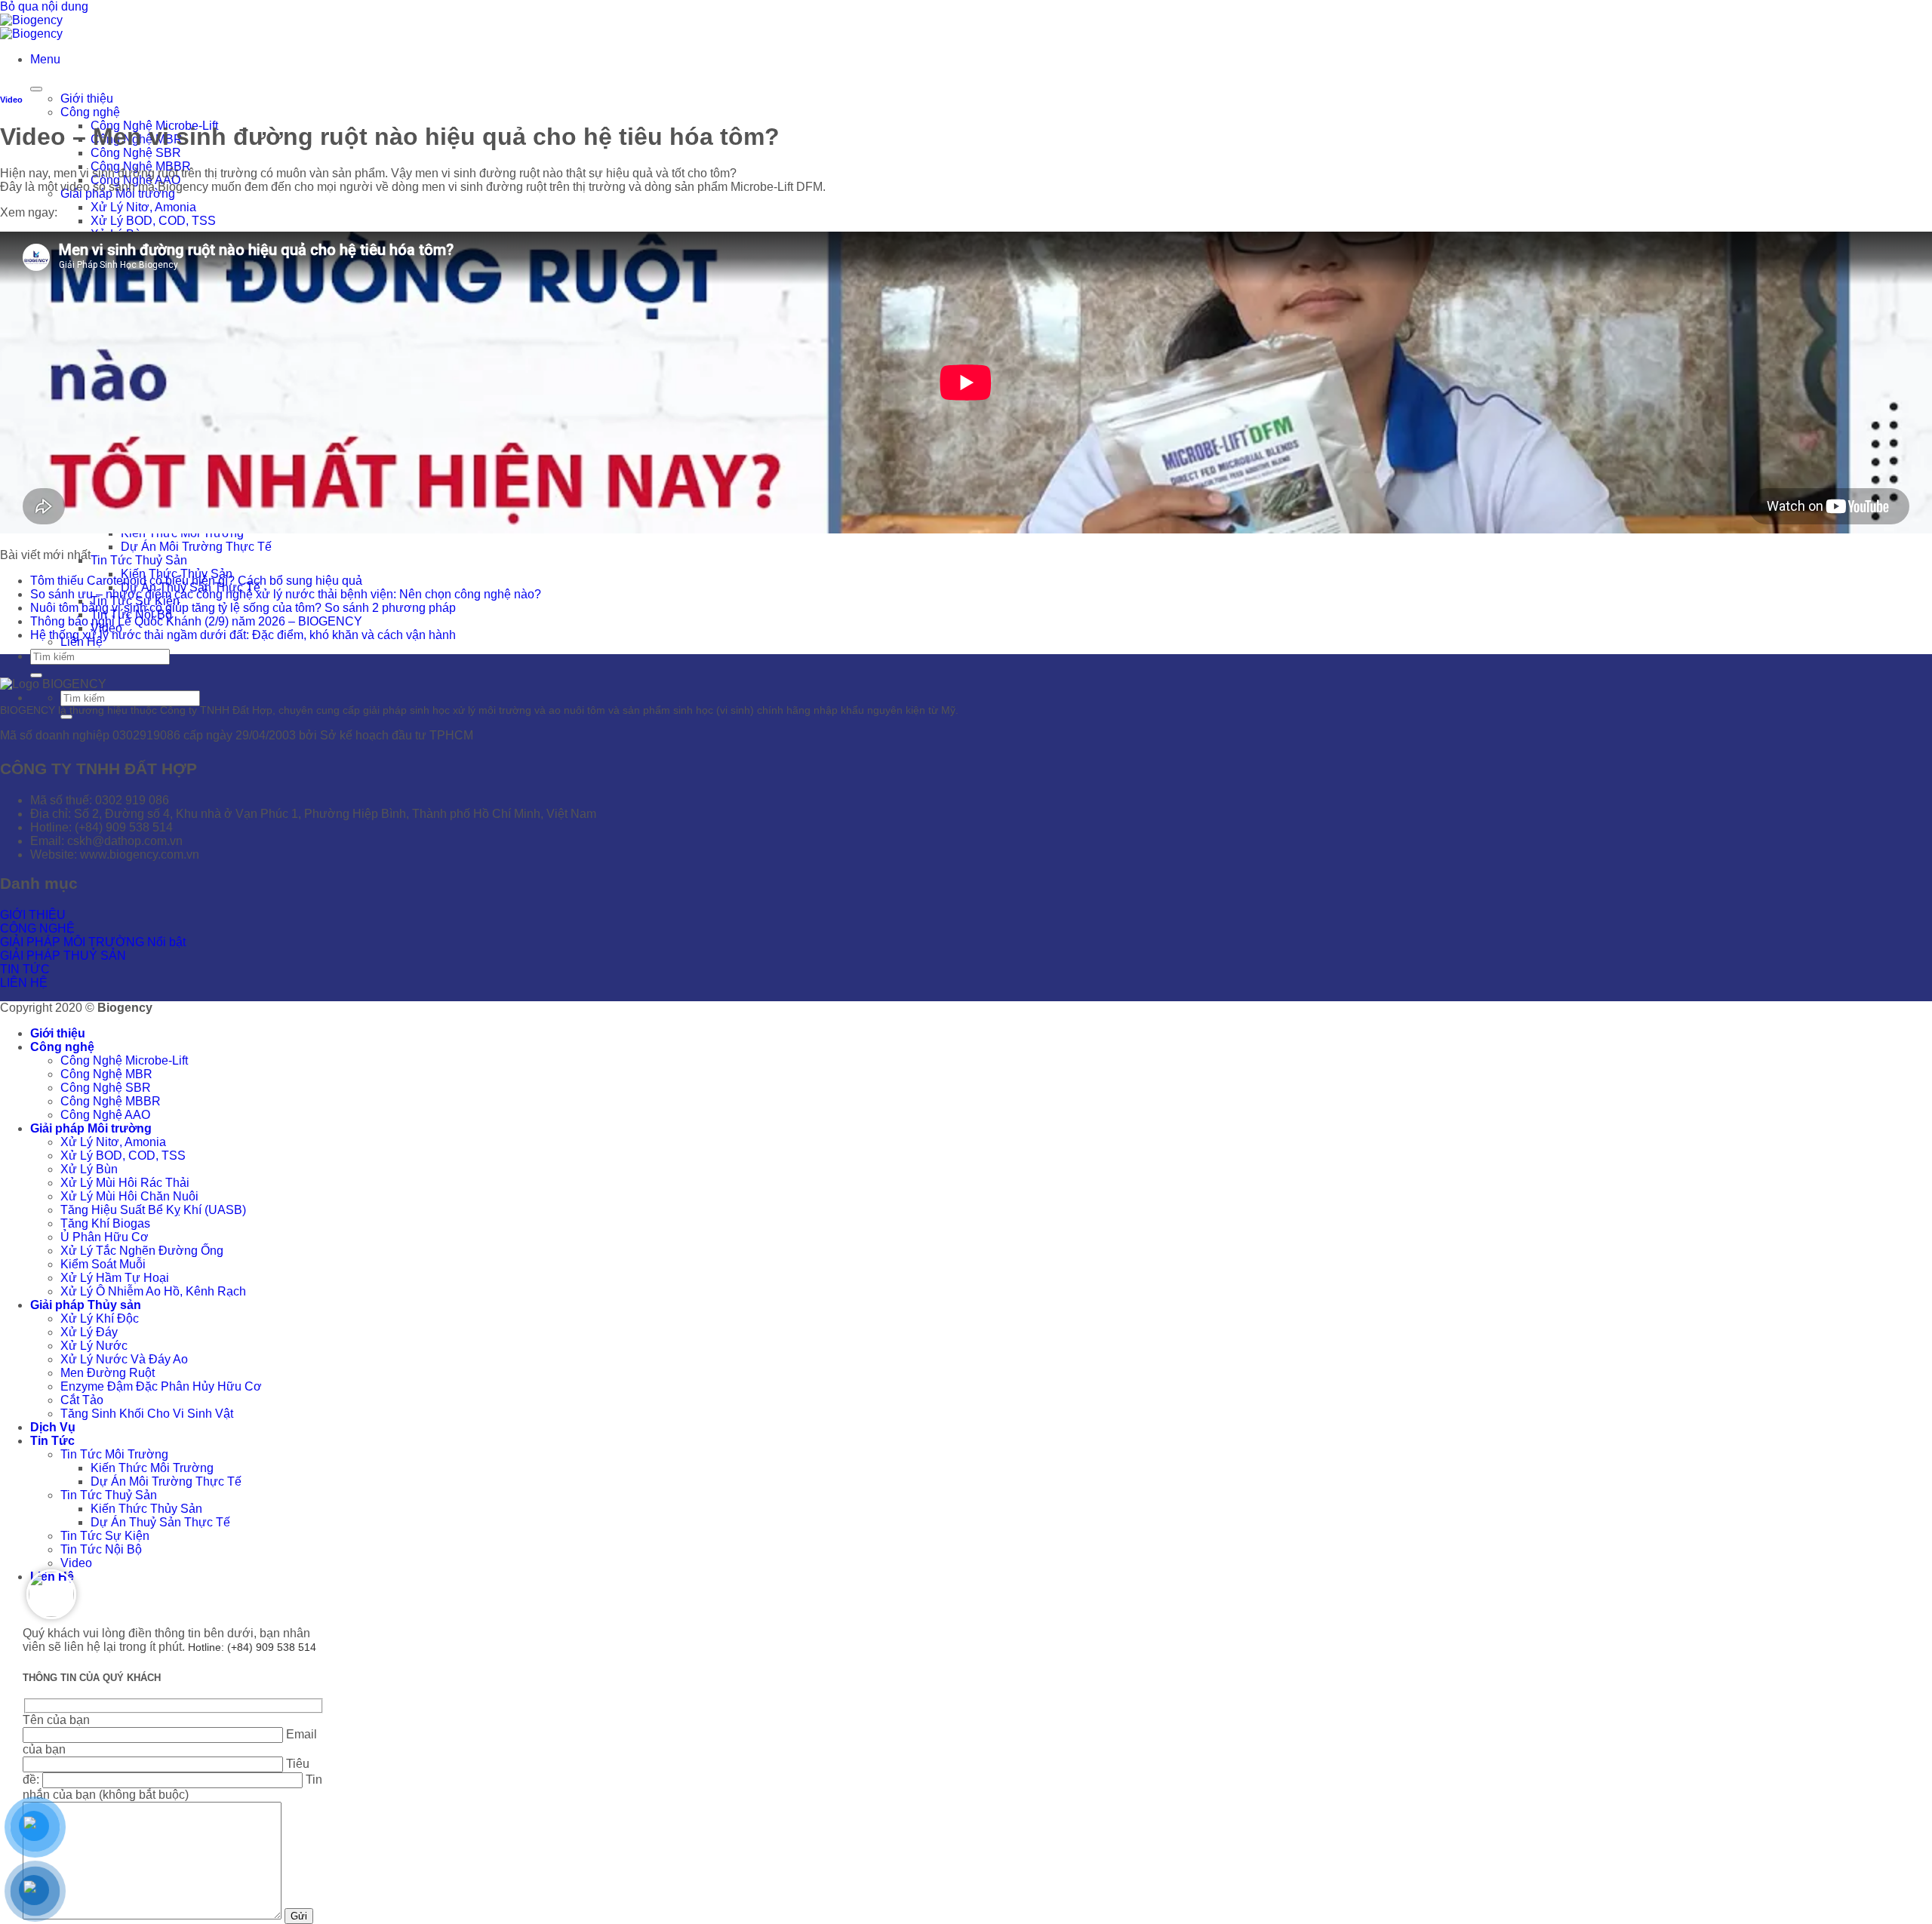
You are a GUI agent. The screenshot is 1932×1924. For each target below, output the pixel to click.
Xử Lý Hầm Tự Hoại (115, 1278)
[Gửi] (36, 675)
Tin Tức (52, 1441)
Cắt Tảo (82, 1400)
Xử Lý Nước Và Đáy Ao (124, 1359)
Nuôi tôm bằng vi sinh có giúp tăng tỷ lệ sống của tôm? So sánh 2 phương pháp (243, 608)
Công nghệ (90, 112)
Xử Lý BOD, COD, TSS (153, 221)
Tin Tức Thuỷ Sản (139, 560)
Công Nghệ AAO (105, 1115)
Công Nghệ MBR (106, 1074)
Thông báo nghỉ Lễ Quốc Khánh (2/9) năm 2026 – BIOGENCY (196, 621)
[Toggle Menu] (36, 89)
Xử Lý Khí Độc (100, 1319)
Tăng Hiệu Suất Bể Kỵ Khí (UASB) (153, 1210)
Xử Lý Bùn (89, 1169)
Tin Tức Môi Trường (114, 1454)
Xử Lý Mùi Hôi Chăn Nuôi (129, 1196)
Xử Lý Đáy (89, 1332)
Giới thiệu (87, 98)
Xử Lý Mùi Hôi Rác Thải (125, 1183)
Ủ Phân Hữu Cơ (105, 1237)
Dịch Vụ (53, 1427)
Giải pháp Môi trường (91, 1128)
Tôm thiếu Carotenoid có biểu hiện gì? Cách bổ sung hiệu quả (196, 581)
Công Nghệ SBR (136, 153)
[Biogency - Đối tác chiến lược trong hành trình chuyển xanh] (31, 27)
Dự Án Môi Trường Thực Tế (196, 547)
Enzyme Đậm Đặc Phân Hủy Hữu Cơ (161, 1386)
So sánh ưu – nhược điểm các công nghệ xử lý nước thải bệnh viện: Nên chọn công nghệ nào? (286, 594)
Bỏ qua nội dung (44, 6)
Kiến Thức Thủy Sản (146, 1509)
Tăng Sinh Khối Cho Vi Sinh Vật (147, 1414)
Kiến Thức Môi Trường (152, 1468)
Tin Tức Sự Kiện (105, 1536)
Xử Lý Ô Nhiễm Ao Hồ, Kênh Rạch (153, 1291)
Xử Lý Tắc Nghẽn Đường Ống (142, 1251)
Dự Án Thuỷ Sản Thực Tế (160, 1522)
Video (11, 100)
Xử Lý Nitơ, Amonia (143, 207)
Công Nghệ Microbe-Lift (124, 1060)
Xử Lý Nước (94, 1346)
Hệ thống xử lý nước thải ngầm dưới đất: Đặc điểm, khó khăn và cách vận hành (243, 635)
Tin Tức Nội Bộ (101, 1549)
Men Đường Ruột (108, 1373)
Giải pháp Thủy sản (86, 1305)
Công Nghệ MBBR (111, 1101)
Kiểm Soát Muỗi (103, 1264)
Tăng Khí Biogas (105, 1223)
